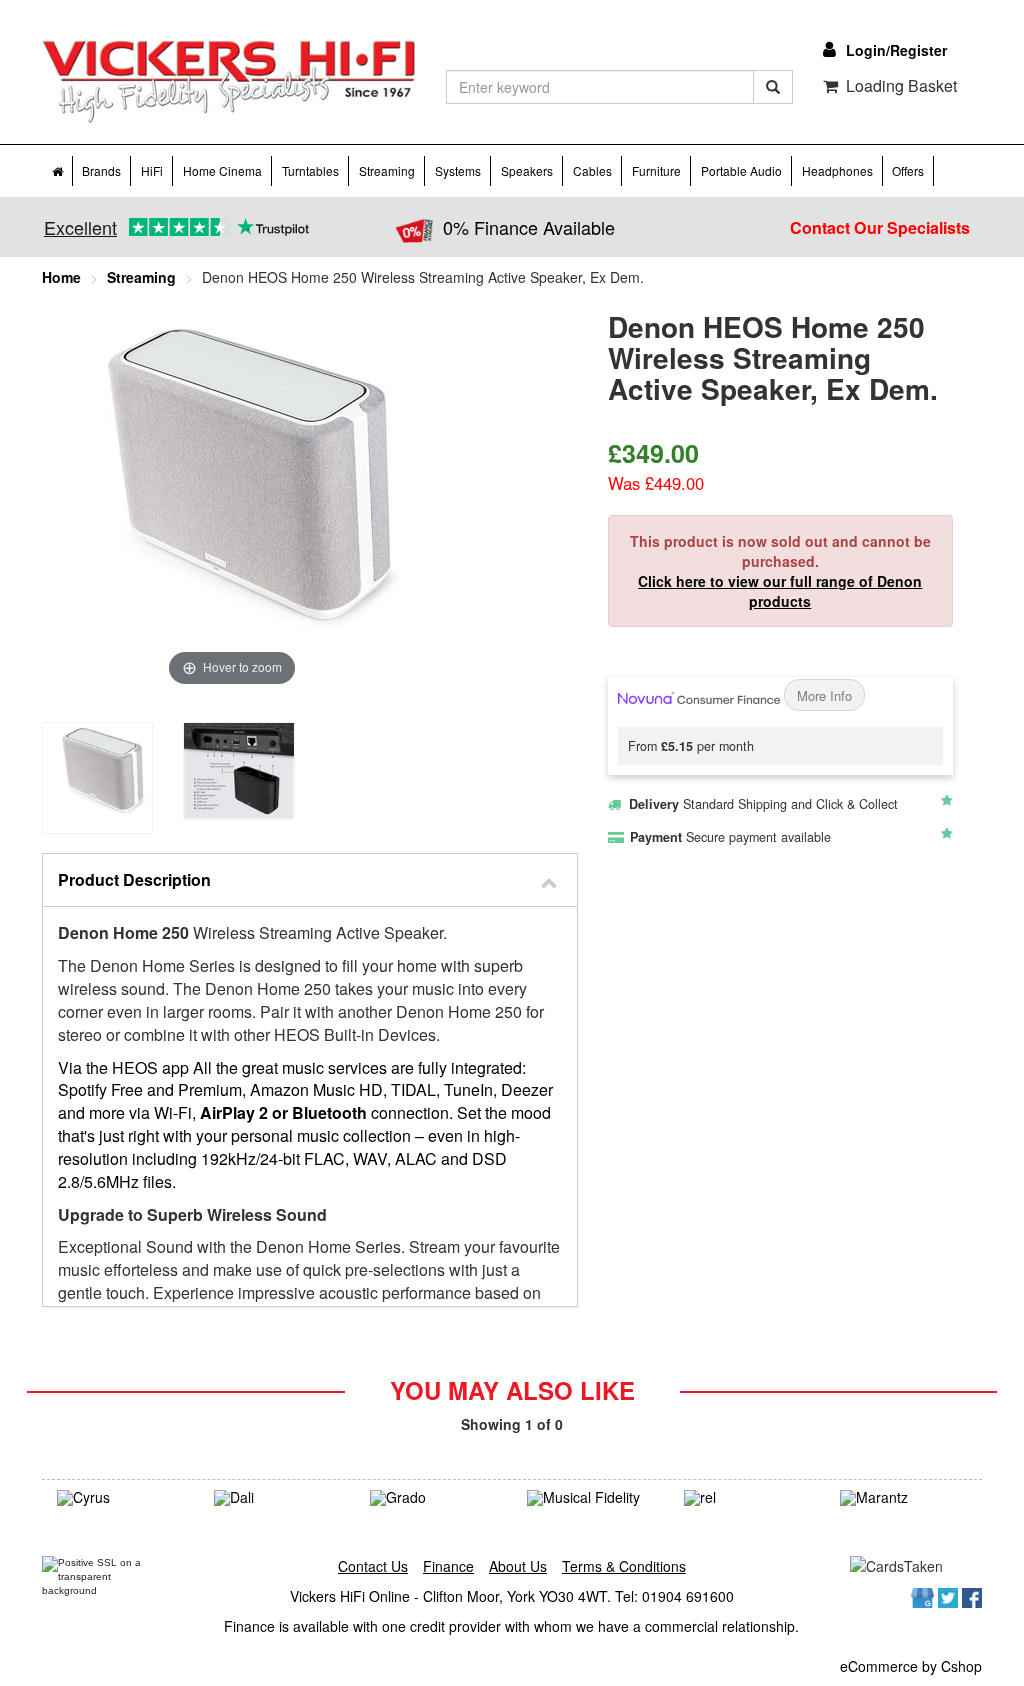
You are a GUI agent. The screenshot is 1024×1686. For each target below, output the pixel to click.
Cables (592, 170)
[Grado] (433, 1498)
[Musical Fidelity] (590, 1498)
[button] (310, 880)
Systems (458, 170)
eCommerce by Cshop (911, 1666)
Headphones (837, 170)
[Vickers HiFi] (229, 82)
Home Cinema (222, 170)
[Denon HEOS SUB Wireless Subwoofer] (97, 777)
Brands (101, 170)
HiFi (152, 170)
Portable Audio (741, 170)
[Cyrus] (120, 1498)
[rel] (747, 1498)
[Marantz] (903, 1498)
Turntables (310, 170)
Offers (908, 170)
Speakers (527, 170)
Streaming (387, 170)
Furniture (656, 170)
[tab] (310, 880)
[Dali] (277, 1498)
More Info (824, 695)
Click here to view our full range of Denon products (780, 591)
